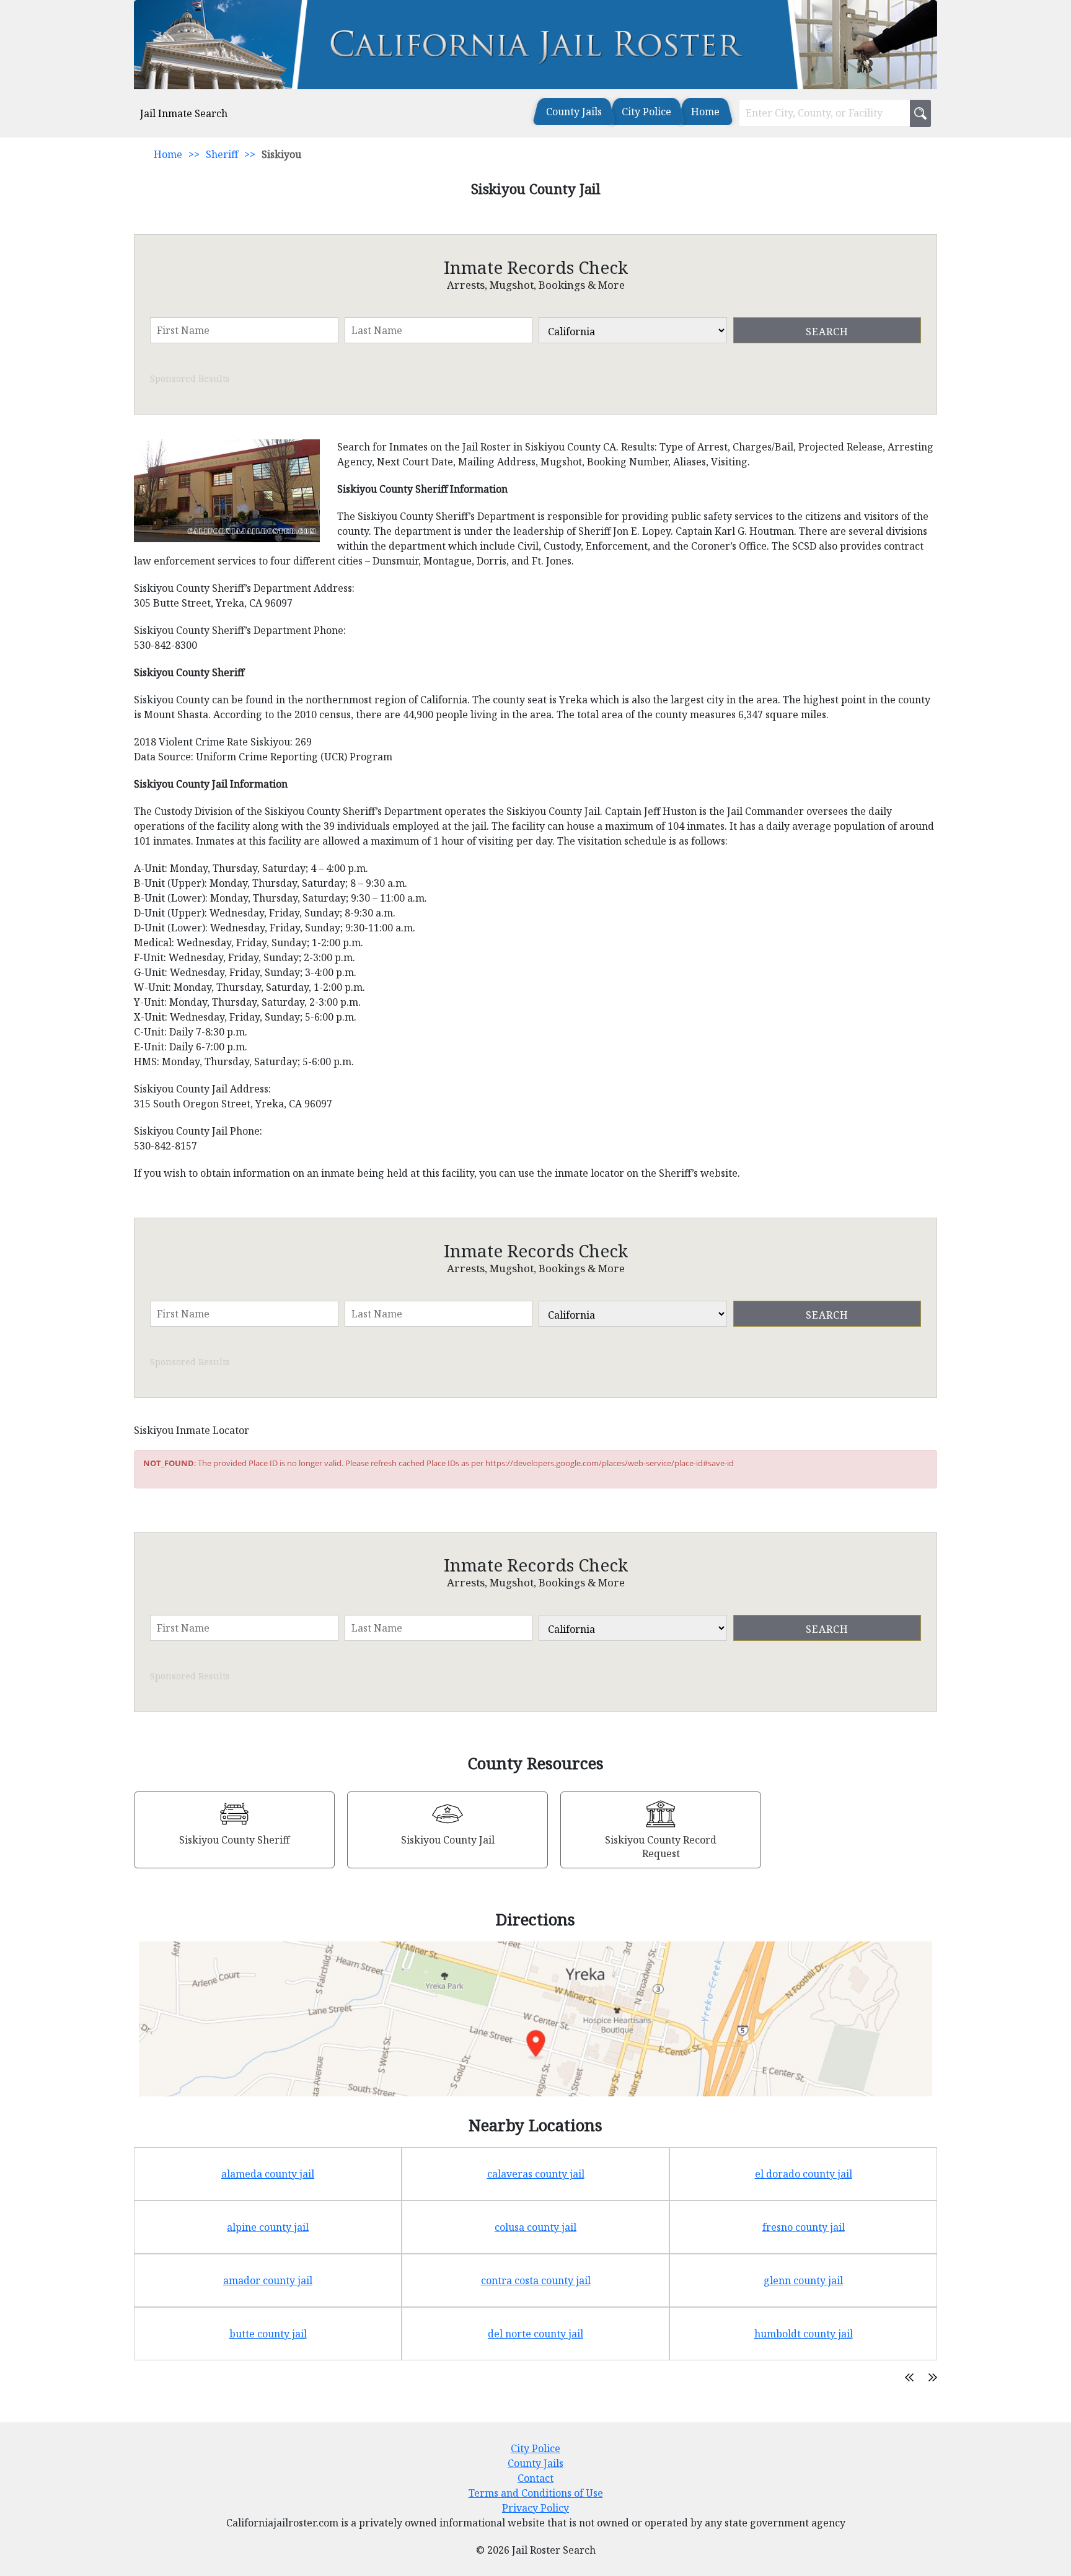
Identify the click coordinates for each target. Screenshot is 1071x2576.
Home (705, 112)
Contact (535, 2478)
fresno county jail (804, 2227)
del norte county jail (535, 2334)
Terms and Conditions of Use (536, 2493)
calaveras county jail (536, 2174)
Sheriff (222, 154)
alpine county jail (268, 2227)
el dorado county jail (804, 2174)
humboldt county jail (804, 2334)
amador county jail (268, 2280)
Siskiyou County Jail (448, 1840)
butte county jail (268, 2334)
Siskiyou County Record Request (661, 1847)
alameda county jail (268, 2174)
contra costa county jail (536, 2280)
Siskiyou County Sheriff (234, 1840)
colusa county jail (535, 2227)
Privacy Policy (535, 2508)
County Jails (574, 112)
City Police (646, 112)
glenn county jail (803, 2280)
